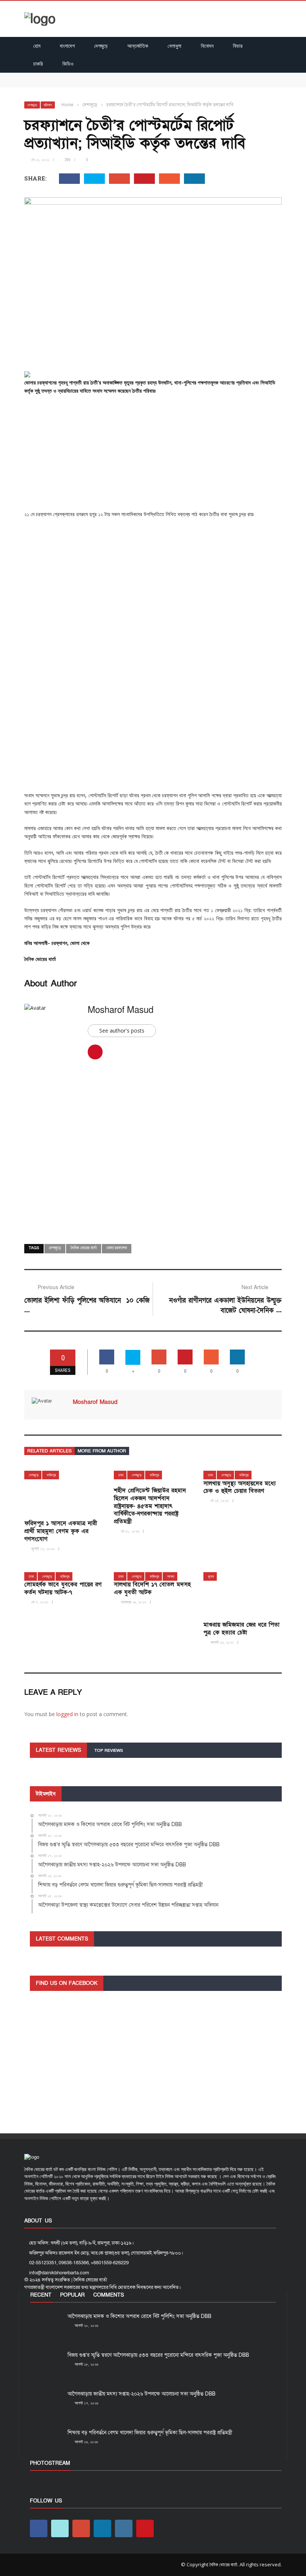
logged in (67, 1714)
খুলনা (211, 1576)
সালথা (171, 1576)
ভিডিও (68, 64)
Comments (109, 2295)
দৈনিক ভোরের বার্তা (84, 1248)
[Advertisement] (153, 455)
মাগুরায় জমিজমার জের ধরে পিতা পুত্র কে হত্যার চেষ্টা (241, 1629)
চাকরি (38, 64)
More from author (102, 1451)
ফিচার (238, 46)
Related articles (49, 1451)
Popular (72, 2295)
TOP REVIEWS (109, 1751)
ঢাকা (121, 1475)
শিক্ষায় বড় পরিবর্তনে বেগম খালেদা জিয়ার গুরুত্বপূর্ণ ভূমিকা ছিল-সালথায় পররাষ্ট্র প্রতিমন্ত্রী (150, 2433)
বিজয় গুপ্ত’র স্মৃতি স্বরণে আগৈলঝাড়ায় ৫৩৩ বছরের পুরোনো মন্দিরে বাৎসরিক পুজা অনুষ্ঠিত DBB (113, 84)
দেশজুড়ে (101, 46)
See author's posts (122, 1031)
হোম (37, 46)
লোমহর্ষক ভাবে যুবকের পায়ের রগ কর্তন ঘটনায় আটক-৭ (63, 1588)
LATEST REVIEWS (58, 1750)
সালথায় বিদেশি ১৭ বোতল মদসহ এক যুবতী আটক (152, 1588)
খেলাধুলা (174, 46)
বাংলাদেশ (67, 46)
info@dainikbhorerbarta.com (59, 2273)
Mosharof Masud (121, 1010)
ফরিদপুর (51, 1475)
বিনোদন (207, 46)
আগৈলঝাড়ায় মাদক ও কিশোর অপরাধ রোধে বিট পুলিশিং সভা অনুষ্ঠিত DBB (94, 76)
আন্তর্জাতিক (138, 46)
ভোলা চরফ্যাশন (117, 1248)
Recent (41, 2295)
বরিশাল (48, 105)
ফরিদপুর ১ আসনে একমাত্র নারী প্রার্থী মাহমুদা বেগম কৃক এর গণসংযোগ (61, 1531)
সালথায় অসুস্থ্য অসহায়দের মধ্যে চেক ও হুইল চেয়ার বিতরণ (240, 1487)
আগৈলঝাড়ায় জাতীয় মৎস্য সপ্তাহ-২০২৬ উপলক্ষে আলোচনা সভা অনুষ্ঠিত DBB (141, 2394)
